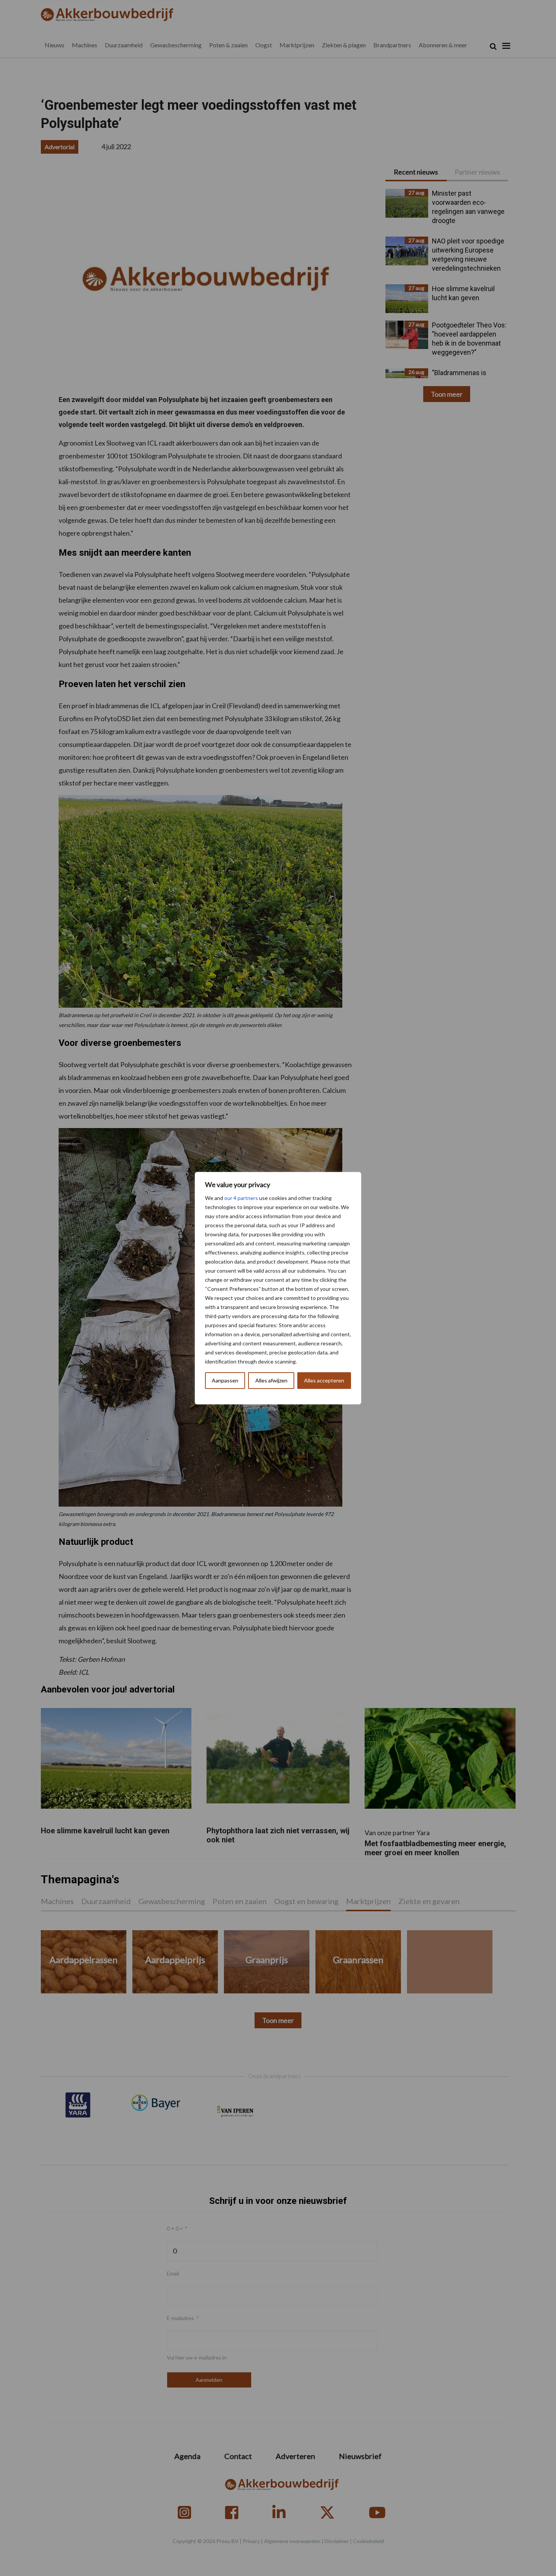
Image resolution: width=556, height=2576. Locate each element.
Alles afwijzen (271, 1380)
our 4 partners (241, 1198)
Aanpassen (225, 1380)
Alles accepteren (324, 1380)
